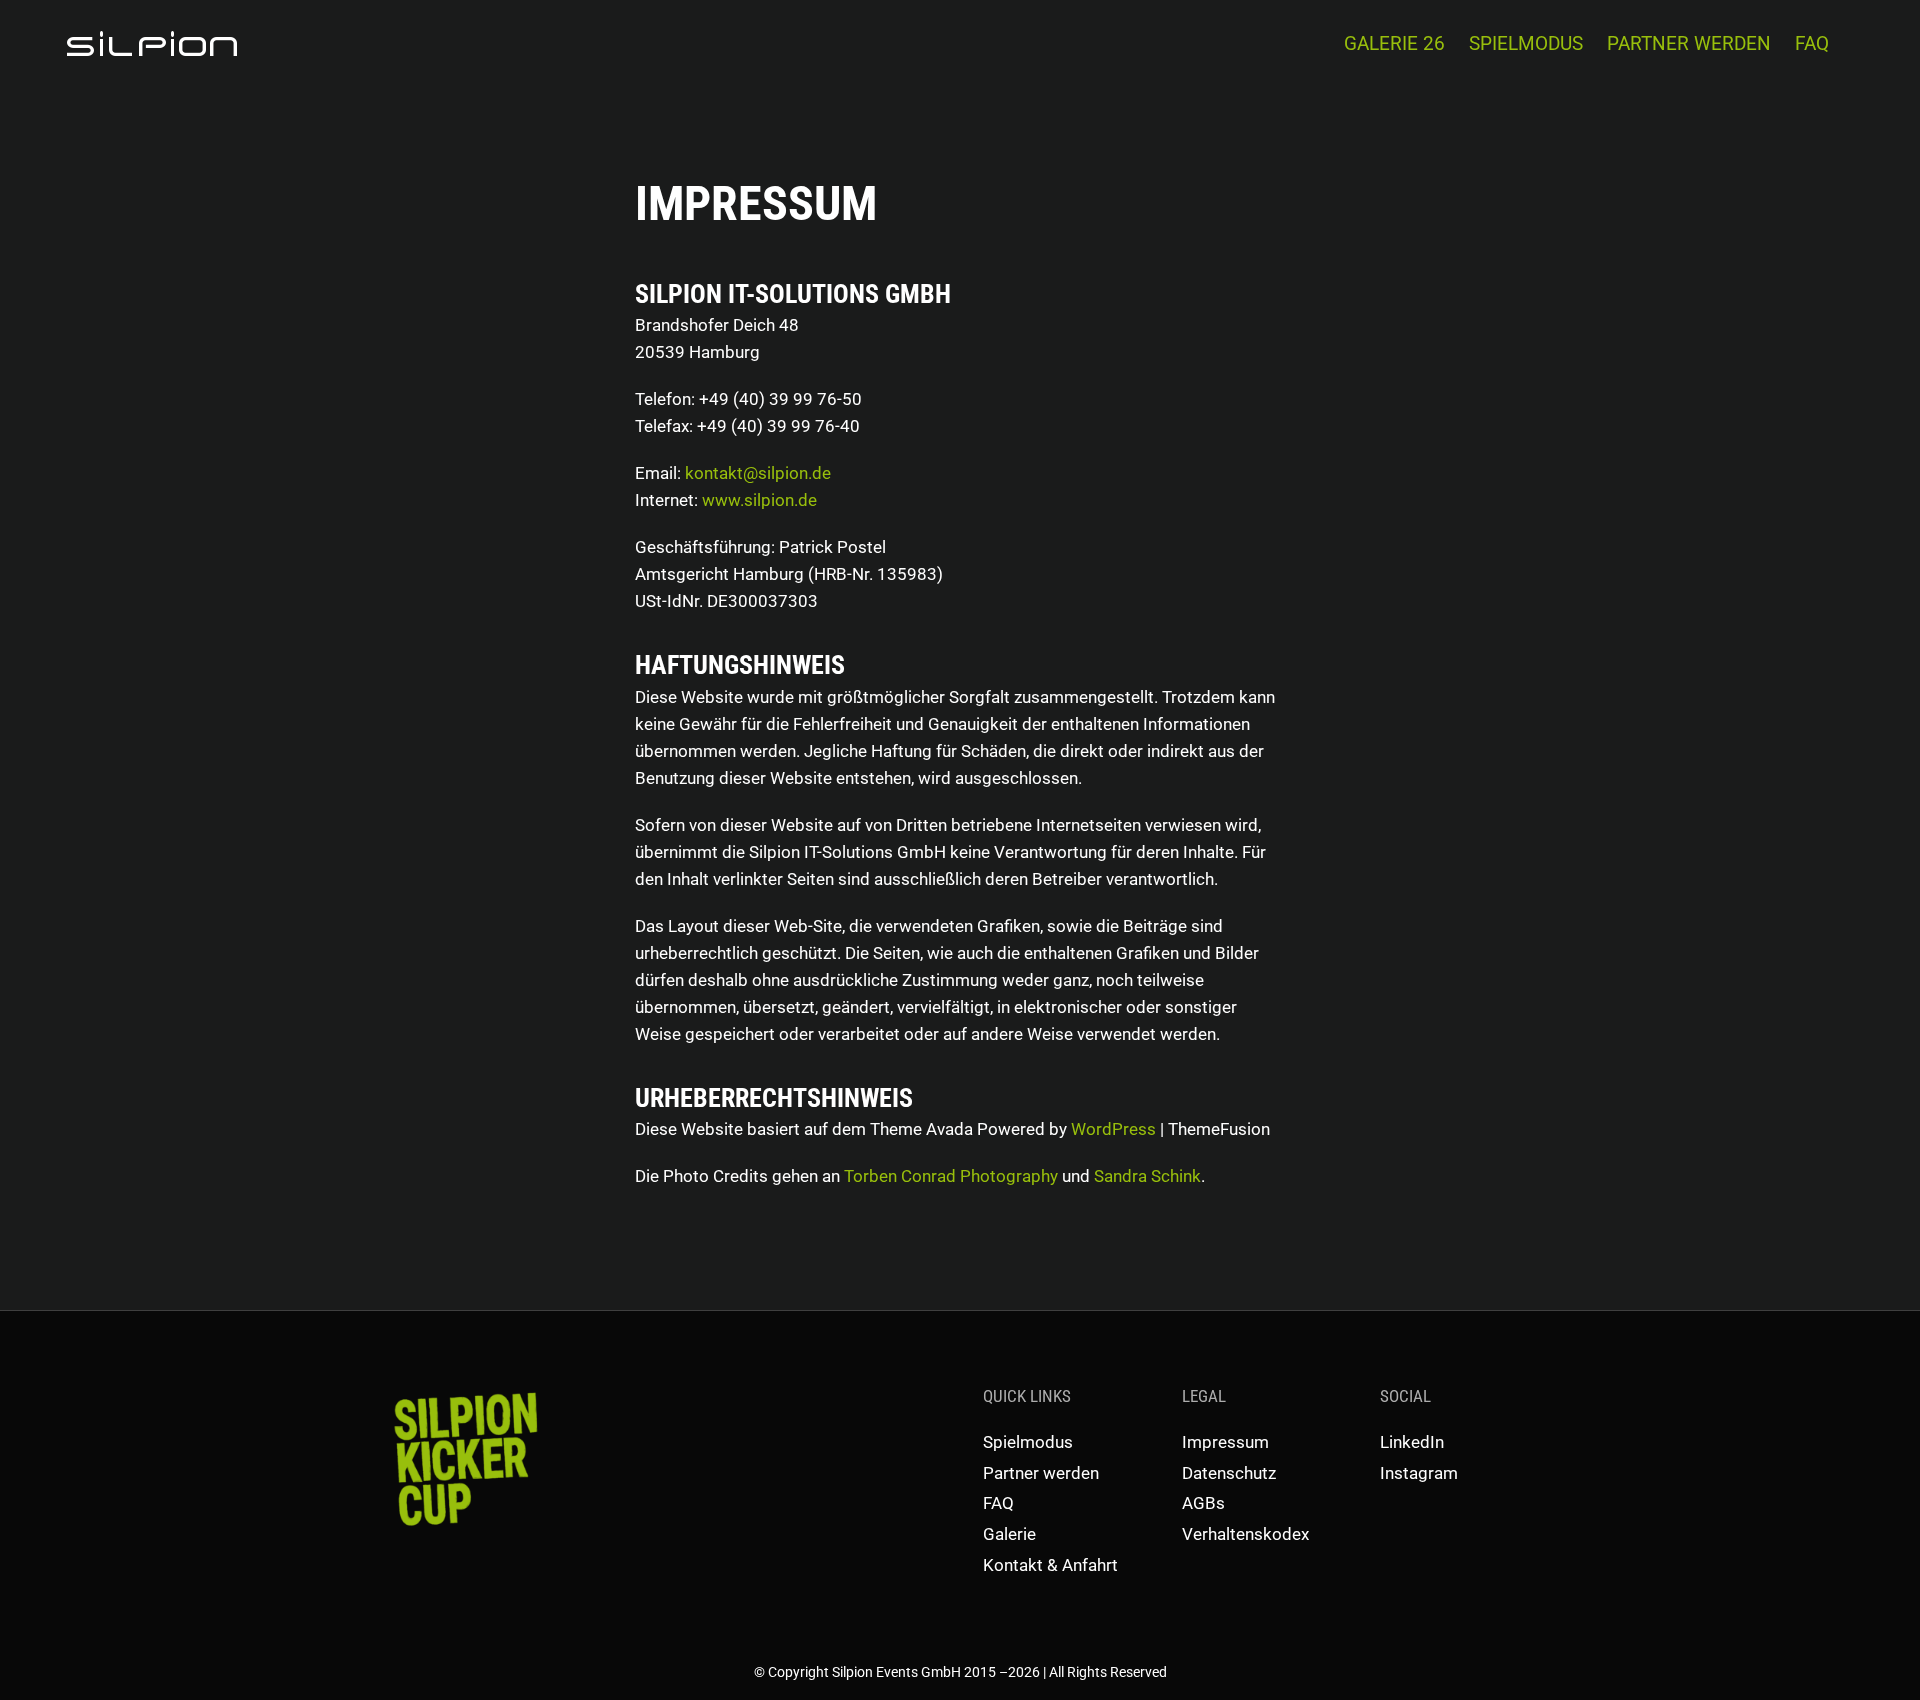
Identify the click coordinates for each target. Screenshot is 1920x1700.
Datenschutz (1229, 1473)
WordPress (1113, 1129)
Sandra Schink (1147, 1176)
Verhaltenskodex (1245, 1534)
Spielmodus (1028, 1442)
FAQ (998, 1503)
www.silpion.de (759, 500)
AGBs (1203, 1503)
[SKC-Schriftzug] (463, 1391)
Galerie (1009, 1534)
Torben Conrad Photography (951, 1176)
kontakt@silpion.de (758, 473)
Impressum (1225, 1442)
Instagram (1419, 1473)
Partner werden (1041, 1473)
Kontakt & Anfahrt (1050, 1565)
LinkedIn (1412, 1442)
